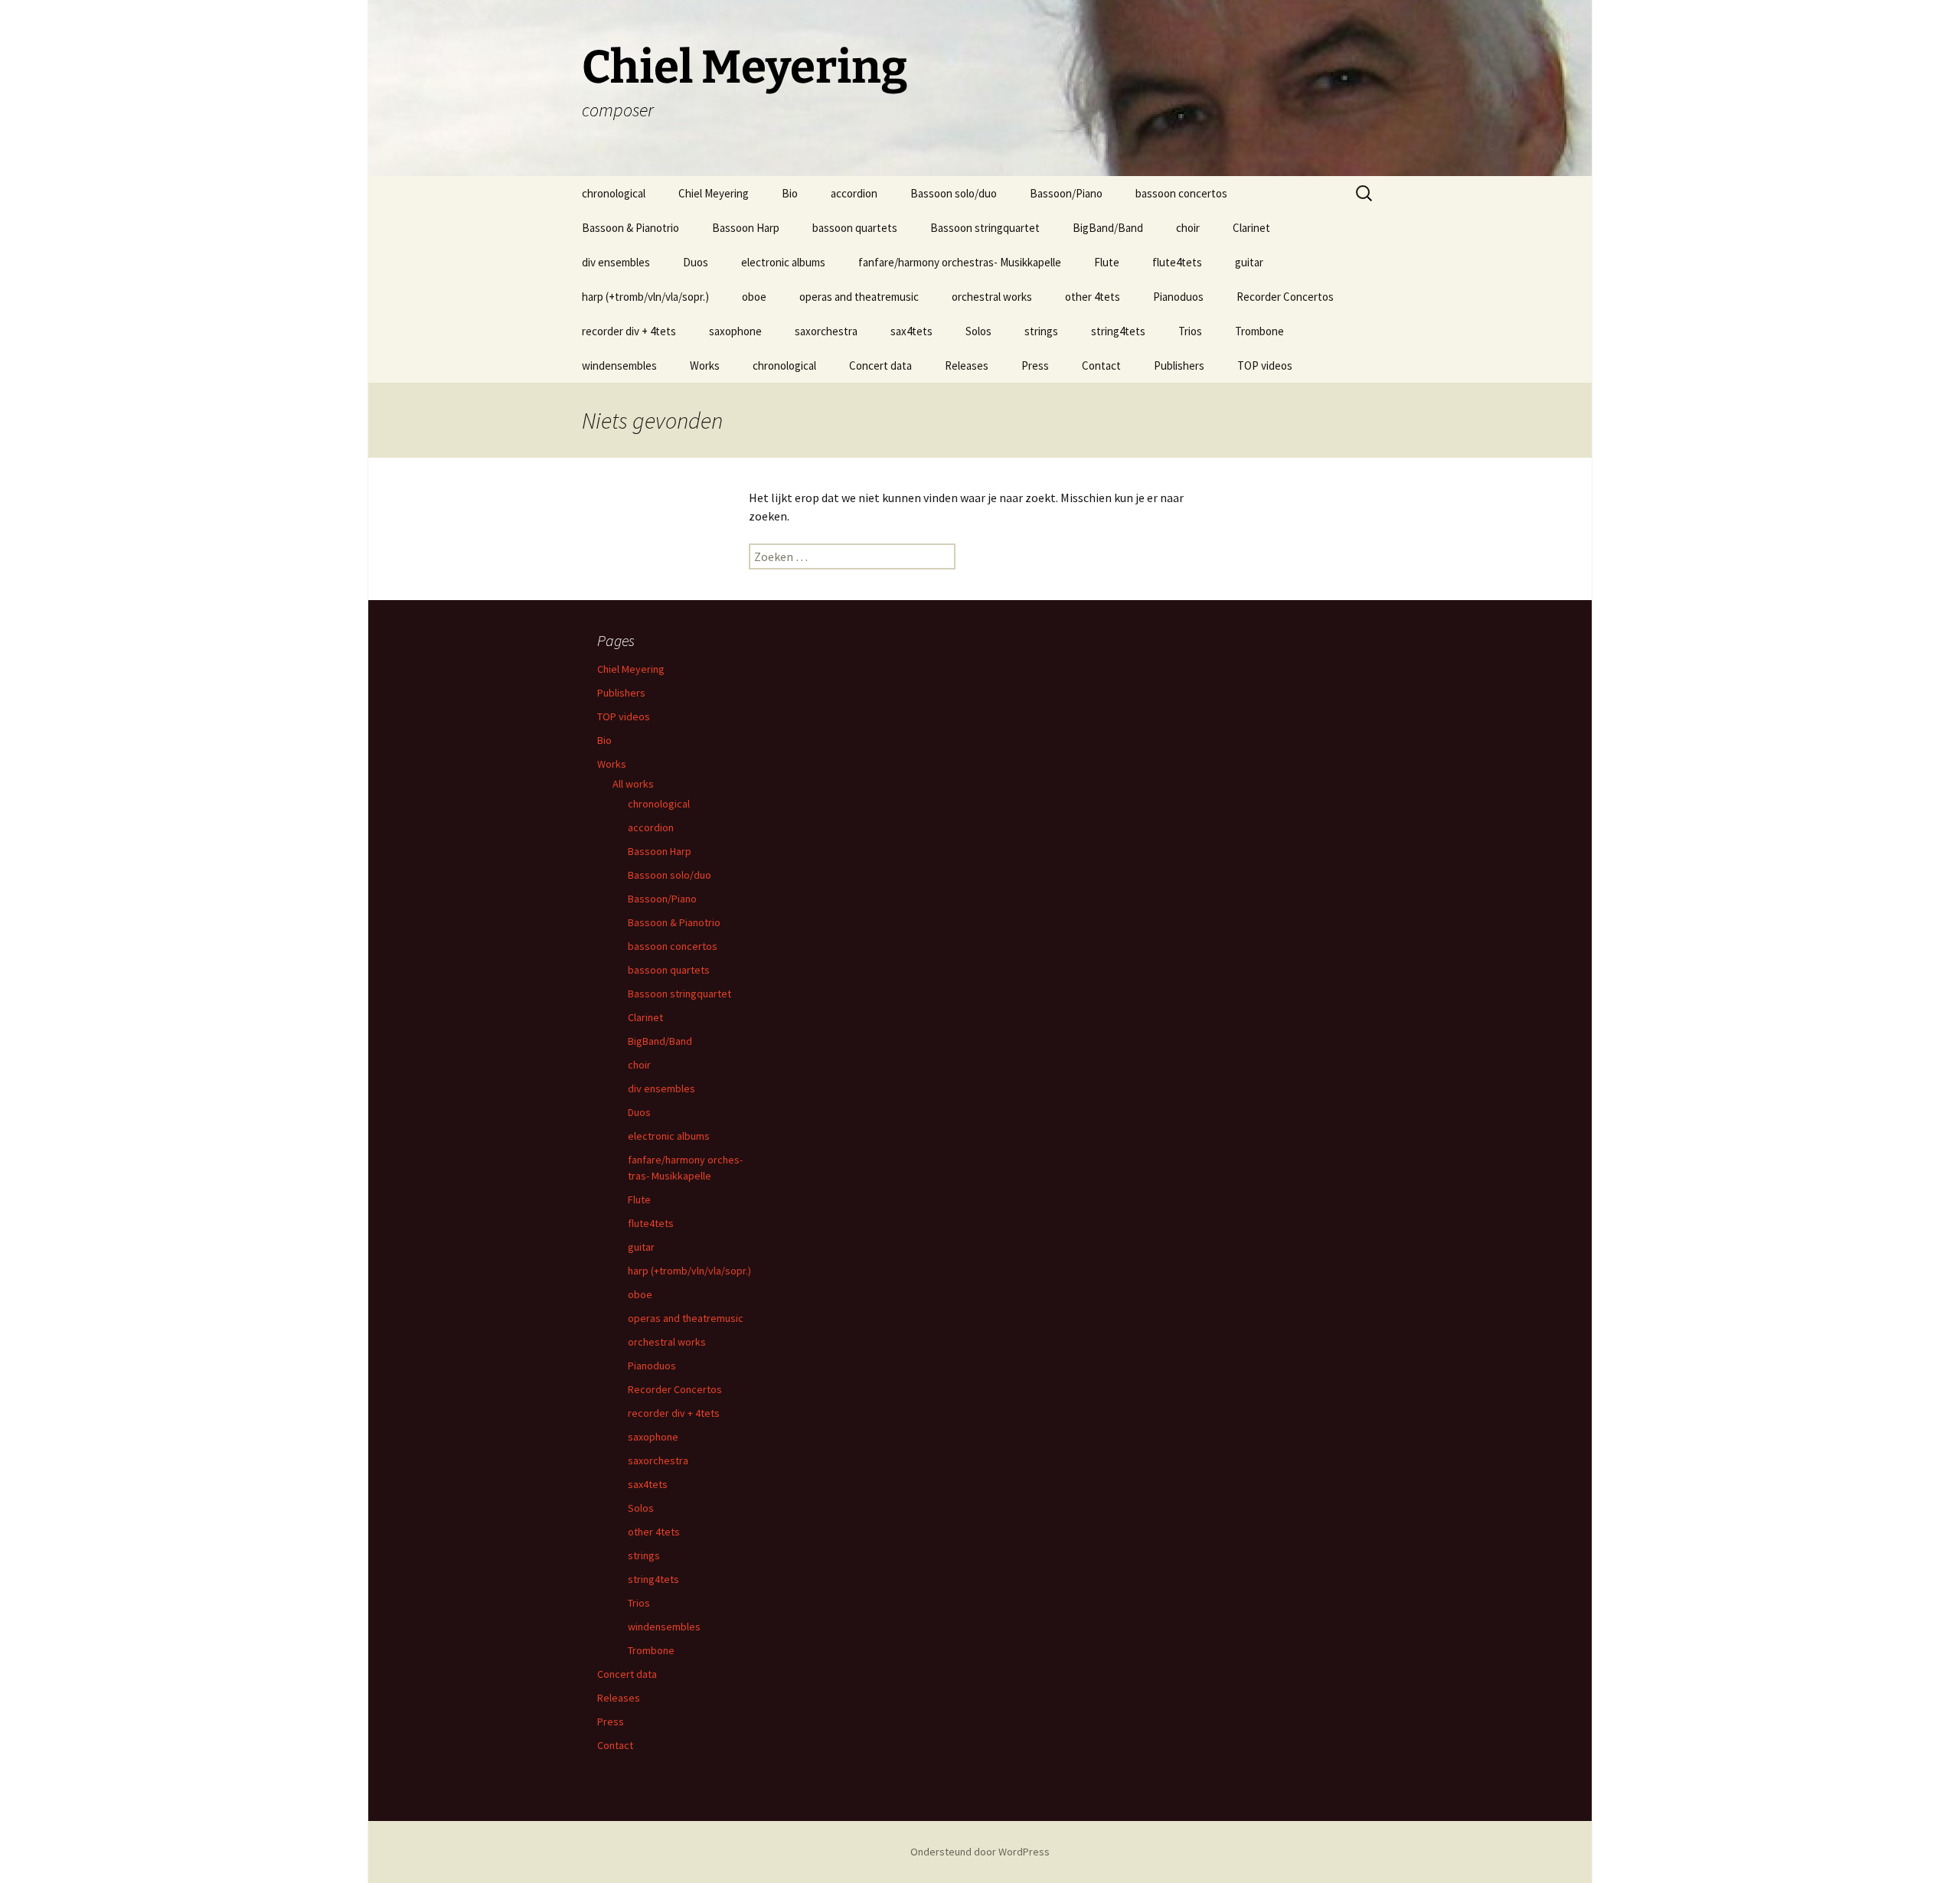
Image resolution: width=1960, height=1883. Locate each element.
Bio (790, 193)
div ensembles (616, 262)
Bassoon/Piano (1066, 193)
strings (1041, 331)
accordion (854, 193)
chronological (614, 193)
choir (1188, 228)
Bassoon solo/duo (954, 193)
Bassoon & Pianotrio (630, 228)
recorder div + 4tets (629, 331)
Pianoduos (1178, 297)
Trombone (1259, 331)
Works (705, 366)
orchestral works (992, 297)
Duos (696, 262)
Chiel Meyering (714, 193)
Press (1035, 366)
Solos (978, 331)
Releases (967, 366)
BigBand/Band (1108, 228)
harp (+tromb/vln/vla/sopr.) (645, 297)
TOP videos (1265, 366)
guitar (1249, 262)
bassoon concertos (1181, 193)
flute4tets (1177, 262)
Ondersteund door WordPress (980, 1852)
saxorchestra (826, 331)
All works (633, 784)
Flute (1107, 262)
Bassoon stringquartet (985, 228)
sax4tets (911, 331)
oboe (754, 297)
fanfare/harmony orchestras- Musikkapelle (960, 262)
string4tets (1118, 331)
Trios (1190, 331)
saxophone (735, 331)
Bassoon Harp (746, 228)
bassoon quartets (855, 228)
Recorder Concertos (1285, 297)
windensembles (619, 366)
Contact (1101, 366)
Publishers (1179, 366)
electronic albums (783, 262)
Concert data (880, 366)
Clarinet (1251, 228)
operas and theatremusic (859, 297)
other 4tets (1093, 297)
